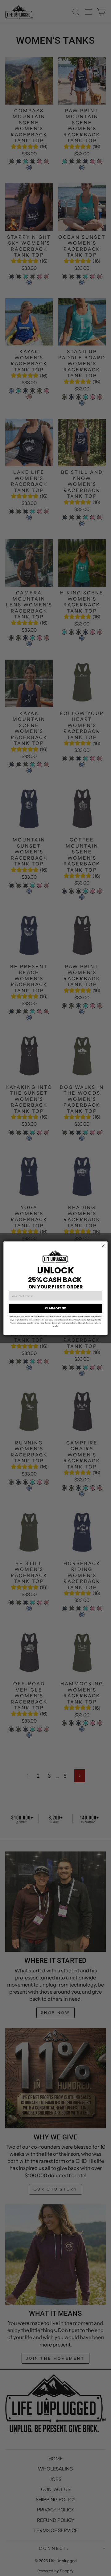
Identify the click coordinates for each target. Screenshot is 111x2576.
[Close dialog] (103, 1246)
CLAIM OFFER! (55, 1308)
